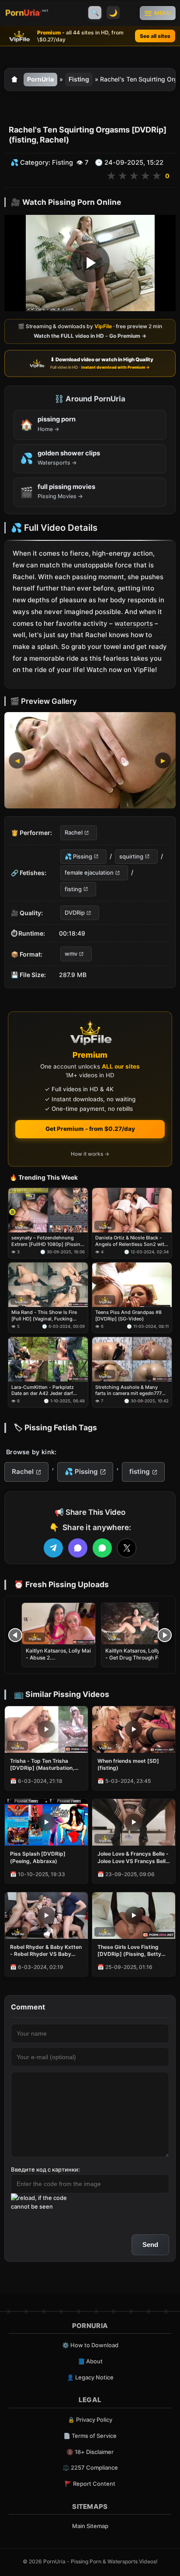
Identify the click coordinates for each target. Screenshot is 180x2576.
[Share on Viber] (78, 1548)
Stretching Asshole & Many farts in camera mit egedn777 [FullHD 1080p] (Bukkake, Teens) (128, 1390)
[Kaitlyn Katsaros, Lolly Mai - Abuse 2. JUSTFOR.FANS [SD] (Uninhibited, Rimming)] (59, 1624)
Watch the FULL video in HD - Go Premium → (90, 336)
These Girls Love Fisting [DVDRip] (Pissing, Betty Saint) (129, 1951)
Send (150, 2245)
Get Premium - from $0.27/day (90, 1129)
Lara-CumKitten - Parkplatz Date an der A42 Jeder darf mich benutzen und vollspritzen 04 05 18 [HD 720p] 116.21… (48, 1390)
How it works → (90, 1154)
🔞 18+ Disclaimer (90, 2452)
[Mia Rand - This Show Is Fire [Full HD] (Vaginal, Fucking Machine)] (48, 1285)
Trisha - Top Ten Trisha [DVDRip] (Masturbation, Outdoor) (42, 1765)
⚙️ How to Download (90, 2345)
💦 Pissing (78, 856)
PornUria (40, 79)
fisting (73, 889)
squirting (131, 856)
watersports (134, 623)
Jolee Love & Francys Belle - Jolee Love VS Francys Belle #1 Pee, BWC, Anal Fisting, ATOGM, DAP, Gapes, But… (133, 1857)
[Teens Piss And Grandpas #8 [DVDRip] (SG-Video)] (132, 1285)
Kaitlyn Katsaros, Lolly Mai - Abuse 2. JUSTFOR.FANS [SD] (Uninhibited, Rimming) (58, 1661)
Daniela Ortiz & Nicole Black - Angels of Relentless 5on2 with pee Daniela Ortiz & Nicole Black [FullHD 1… (132, 1241)
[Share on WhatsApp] (102, 1548)
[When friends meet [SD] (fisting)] (134, 1729)
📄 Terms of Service (90, 2436)
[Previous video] (15, 1635)
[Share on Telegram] (53, 1548)
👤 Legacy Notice (90, 2377)
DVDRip (75, 913)
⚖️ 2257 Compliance (90, 2467)
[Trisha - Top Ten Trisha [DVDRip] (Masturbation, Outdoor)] (46, 1729)
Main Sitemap (90, 2526)
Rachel (74, 833)
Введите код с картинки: (45, 2169)
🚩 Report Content (90, 2484)
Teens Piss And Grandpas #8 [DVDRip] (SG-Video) (128, 1316)
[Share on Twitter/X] (127, 1548)
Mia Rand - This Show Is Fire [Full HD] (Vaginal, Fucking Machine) (44, 1316)
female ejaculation (89, 872)
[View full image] (90, 760)
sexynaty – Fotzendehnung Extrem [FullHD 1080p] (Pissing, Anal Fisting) (48, 1241)
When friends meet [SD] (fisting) (128, 1764)
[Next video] (165, 1635)
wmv (71, 954)
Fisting (79, 79)
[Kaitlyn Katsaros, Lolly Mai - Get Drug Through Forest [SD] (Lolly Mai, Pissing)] (138, 1624)
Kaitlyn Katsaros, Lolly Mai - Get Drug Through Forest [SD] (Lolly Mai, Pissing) (138, 1658)
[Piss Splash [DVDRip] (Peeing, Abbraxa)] (46, 1822)
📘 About (90, 2361)
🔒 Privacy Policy (90, 2420)
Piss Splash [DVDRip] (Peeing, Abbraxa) (38, 1857)
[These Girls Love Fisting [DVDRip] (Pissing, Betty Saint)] (134, 1916)
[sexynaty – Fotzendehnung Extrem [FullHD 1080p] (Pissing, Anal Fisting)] (48, 1210)
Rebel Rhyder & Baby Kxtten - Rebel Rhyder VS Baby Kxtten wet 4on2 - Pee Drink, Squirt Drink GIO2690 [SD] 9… (46, 1951)
